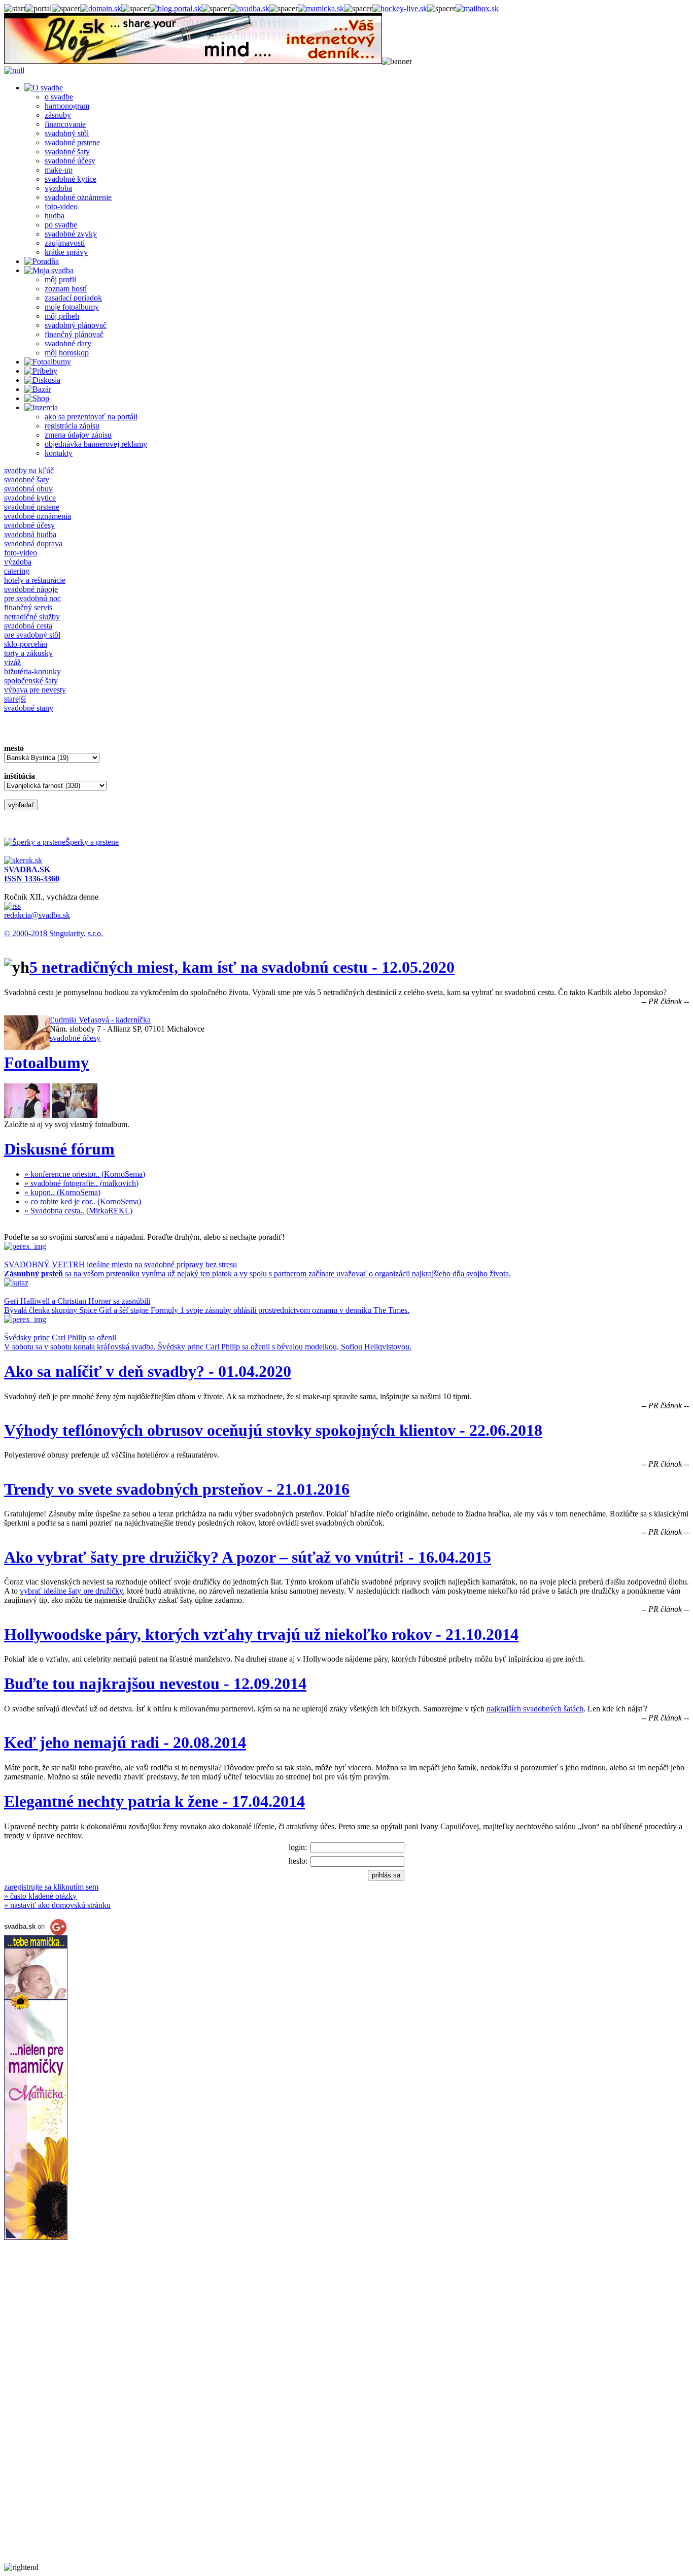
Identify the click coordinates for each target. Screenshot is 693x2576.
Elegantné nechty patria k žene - (154, 1801)
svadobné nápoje (31, 589)
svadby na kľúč (29, 470)
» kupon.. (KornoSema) (62, 1192)
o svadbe (59, 97)
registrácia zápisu (72, 426)
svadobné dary (68, 343)
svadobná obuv (28, 489)
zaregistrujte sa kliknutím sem (51, 1887)
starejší (15, 699)
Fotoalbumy (46, 1063)
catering (17, 571)
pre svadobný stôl (32, 635)
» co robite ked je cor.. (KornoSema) (83, 1201)
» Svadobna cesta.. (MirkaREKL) (78, 1211)
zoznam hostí (66, 289)
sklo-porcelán (26, 644)
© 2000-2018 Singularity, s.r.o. (54, 933)
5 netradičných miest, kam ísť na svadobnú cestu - (242, 967)
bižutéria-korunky (32, 671)
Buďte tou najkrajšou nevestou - (155, 1683)
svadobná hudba (30, 534)
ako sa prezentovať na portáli (91, 417)
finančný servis (28, 607)
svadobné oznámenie (78, 197)
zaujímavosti (65, 243)
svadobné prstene (72, 142)
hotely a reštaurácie (35, 580)
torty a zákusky (28, 653)
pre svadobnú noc (32, 598)
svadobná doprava (33, 543)
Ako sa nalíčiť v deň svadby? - (148, 1371)
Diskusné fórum (59, 1149)
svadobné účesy (70, 161)
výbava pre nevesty (35, 690)
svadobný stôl (67, 133)
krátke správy (66, 252)
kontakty (59, 453)
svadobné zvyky (71, 234)
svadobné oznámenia (38, 516)
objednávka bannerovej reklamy (96, 444)
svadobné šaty (67, 152)
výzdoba (58, 188)
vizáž (12, 662)
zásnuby (58, 115)
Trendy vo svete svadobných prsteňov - (177, 1489)
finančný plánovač (74, 334)
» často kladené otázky (40, 1896)
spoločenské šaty (31, 681)
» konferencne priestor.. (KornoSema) (85, 1174)
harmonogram (67, 106)
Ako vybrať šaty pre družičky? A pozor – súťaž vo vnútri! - (248, 1557)
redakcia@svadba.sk (37, 915)
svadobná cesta (28, 626)
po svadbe (61, 225)
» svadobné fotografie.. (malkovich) (81, 1183)
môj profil (60, 279)
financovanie (65, 124)
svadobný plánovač (76, 325)
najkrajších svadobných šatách (535, 1709)
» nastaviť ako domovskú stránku (57, 1905)
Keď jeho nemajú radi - (125, 1742)
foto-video (61, 206)
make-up (59, 170)
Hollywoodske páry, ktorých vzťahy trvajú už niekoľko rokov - (261, 1634)
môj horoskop (67, 353)
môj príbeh (62, 316)
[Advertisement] (45, 2410)
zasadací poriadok (73, 298)
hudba (55, 216)
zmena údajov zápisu (78, 435)
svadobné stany (29, 708)
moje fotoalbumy (72, 307)
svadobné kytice (71, 179)
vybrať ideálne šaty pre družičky (71, 1591)
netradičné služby (32, 617)
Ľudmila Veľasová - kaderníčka (100, 1020)
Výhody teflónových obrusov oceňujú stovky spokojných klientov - (273, 1430)
